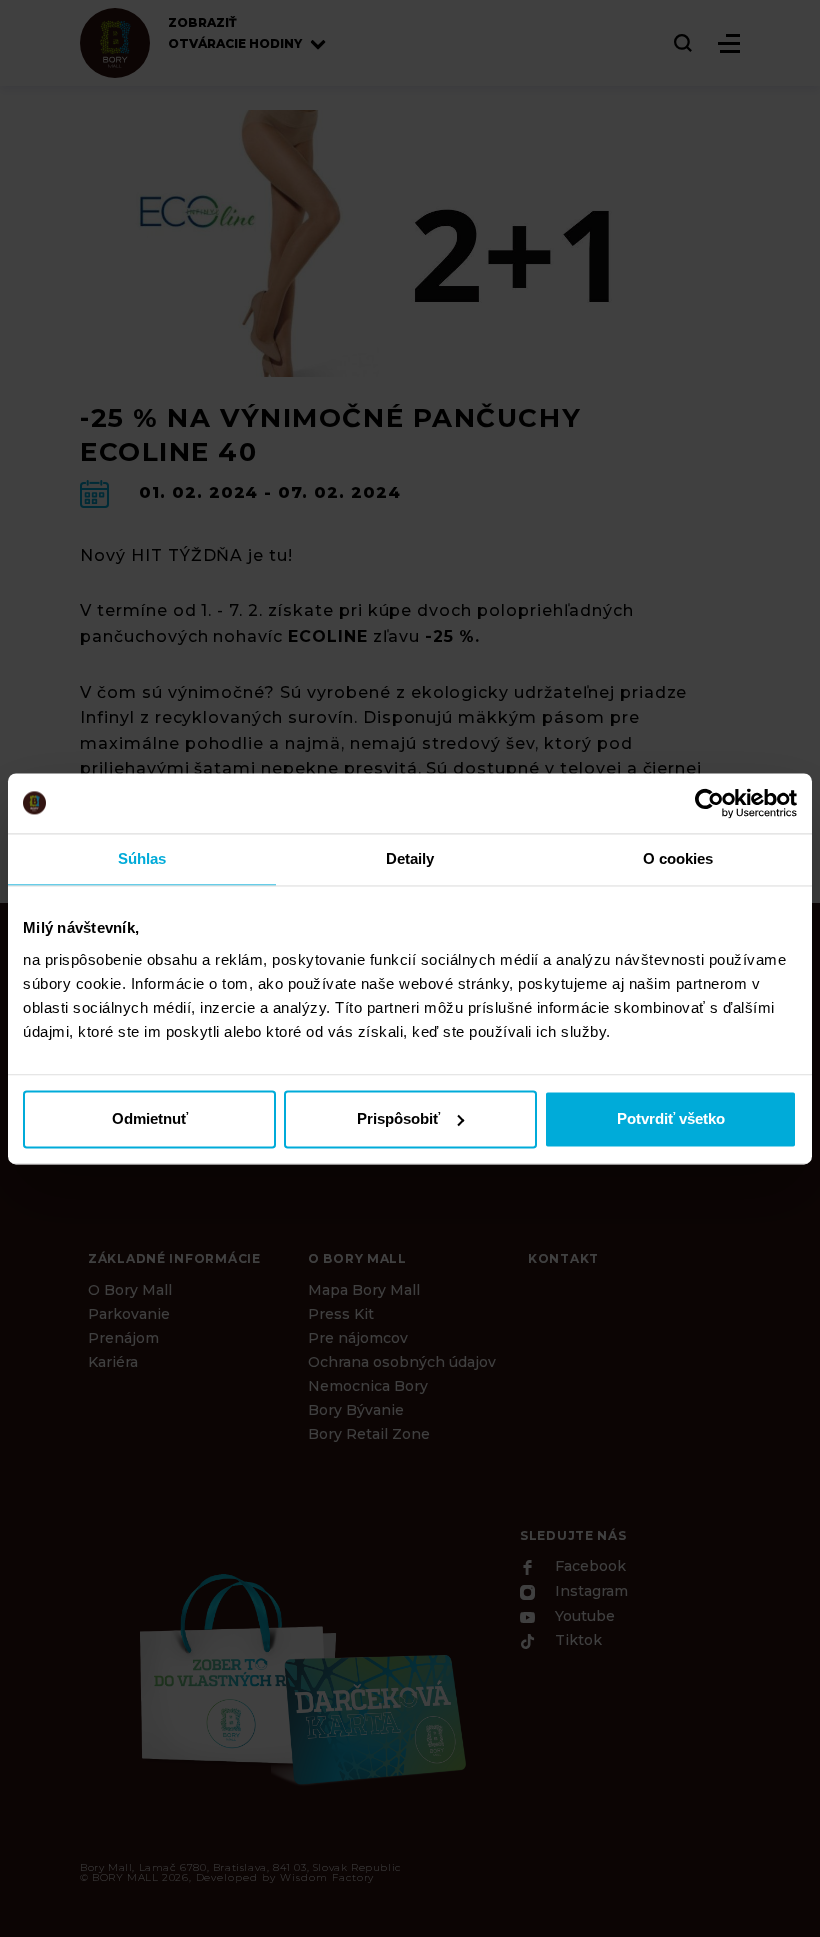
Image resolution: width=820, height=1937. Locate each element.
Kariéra (113, 1362)
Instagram (589, 1592)
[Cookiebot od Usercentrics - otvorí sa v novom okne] (709, 803)
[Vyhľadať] (684, 43)
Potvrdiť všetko (671, 1118)
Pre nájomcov (358, 1338)
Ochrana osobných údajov (402, 1362)
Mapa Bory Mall (364, 1290)
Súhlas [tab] (142, 858)
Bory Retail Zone (369, 1434)
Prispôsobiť (398, 1118)
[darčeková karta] (300, 1676)
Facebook (588, 1567)
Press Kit (341, 1314)
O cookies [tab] (678, 858)
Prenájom (123, 1338)
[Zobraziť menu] (729, 43)
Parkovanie (129, 1314)
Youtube (583, 1616)
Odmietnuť (150, 1118)
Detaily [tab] (410, 858)
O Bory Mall (130, 1290)
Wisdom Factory (327, 1877)
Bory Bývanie (356, 1410)
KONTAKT (563, 1258)
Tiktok (576, 1641)
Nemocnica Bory (368, 1386)
